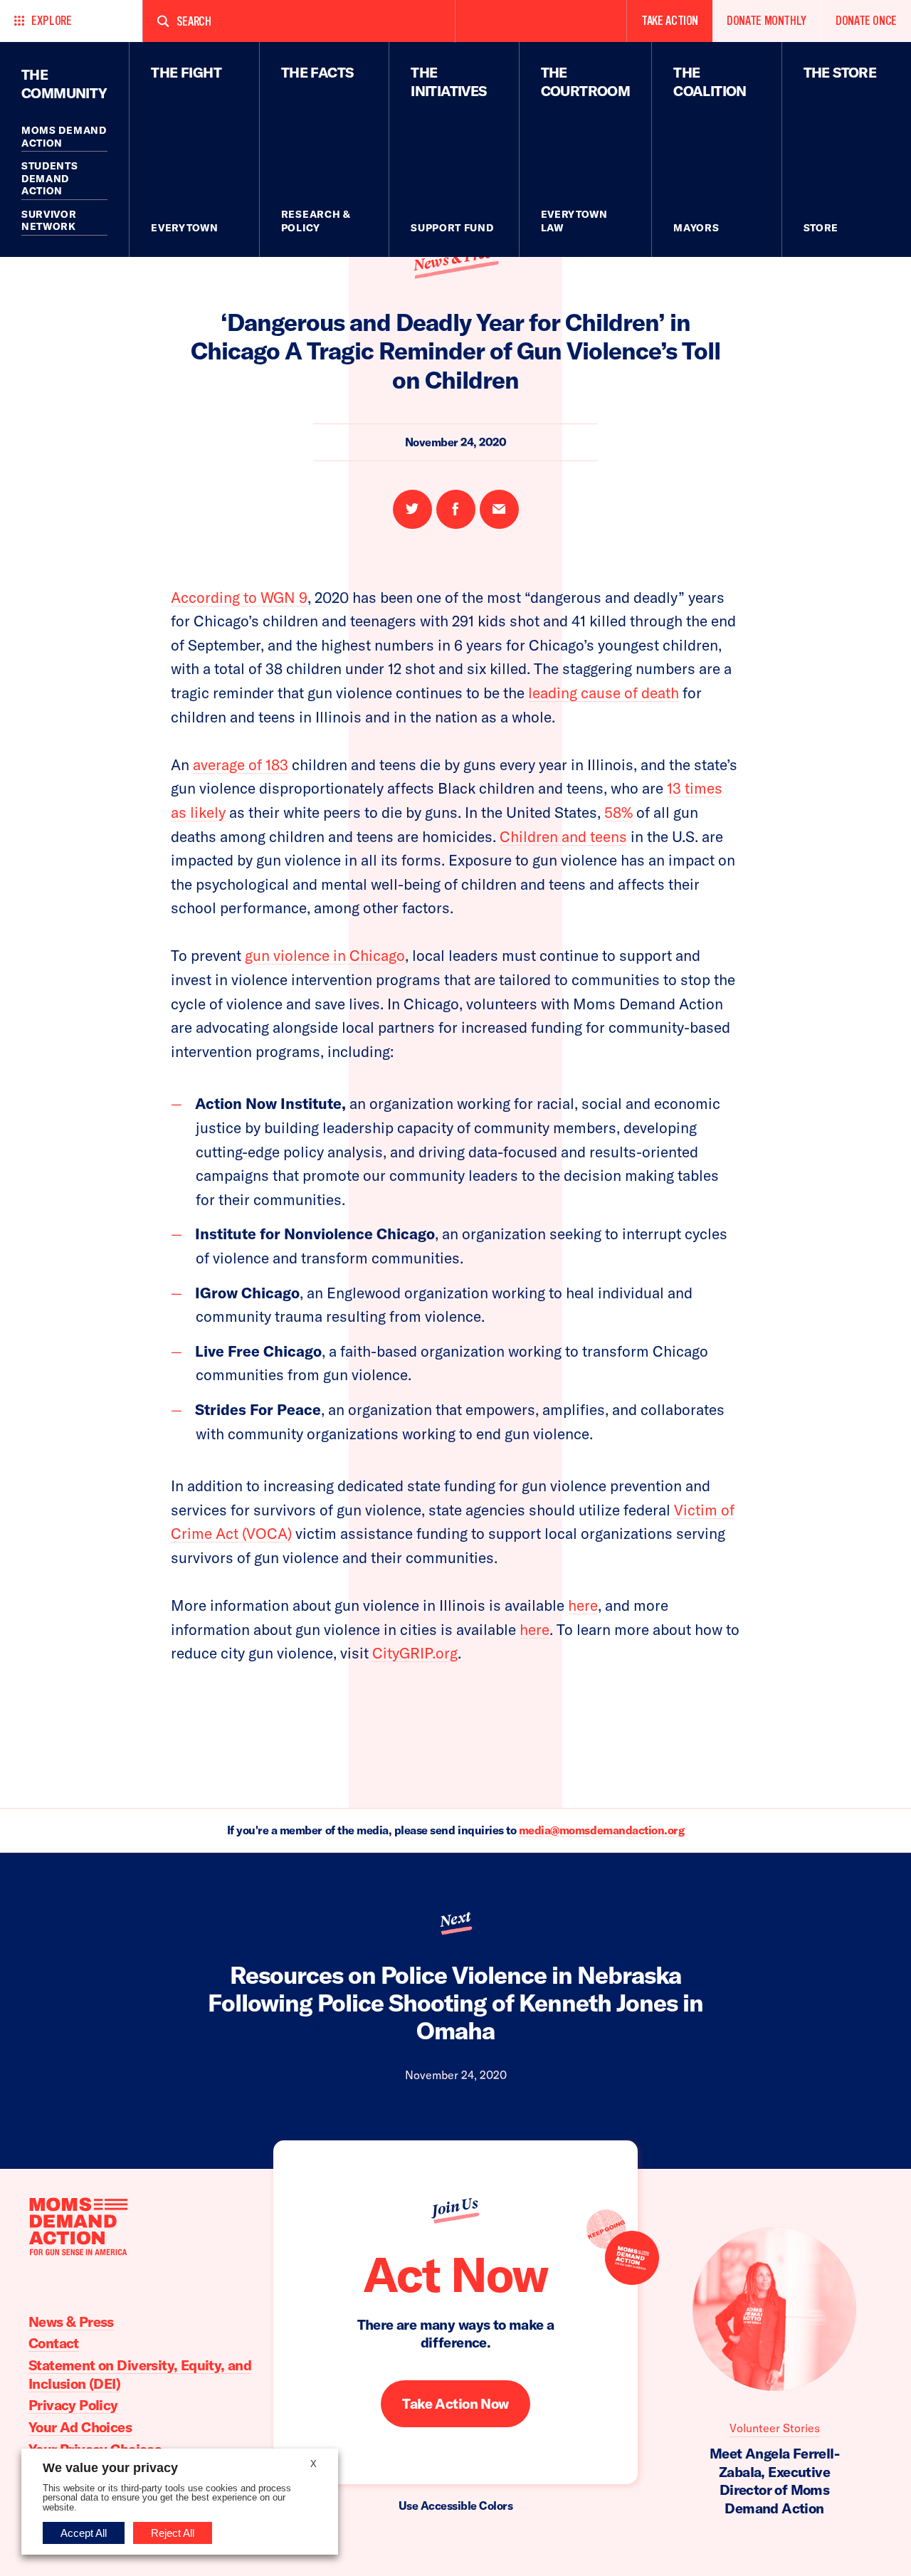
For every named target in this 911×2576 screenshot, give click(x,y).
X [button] (314, 2464)
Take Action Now (455, 2403)
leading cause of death (604, 693)
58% (618, 812)
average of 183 (241, 764)
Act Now (455, 2275)
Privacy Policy (73, 2405)
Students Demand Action (50, 178)
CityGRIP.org (415, 1653)
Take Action (670, 21)
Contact (54, 2343)
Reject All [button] (173, 2533)
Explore (51, 21)
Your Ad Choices (80, 2427)
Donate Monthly (767, 21)
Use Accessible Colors (456, 2506)
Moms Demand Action (64, 137)
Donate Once (866, 21)
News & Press (455, 258)
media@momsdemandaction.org (602, 1830)
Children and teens (563, 836)
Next (455, 1919)
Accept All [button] (84, 2533)
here (583, 1605)
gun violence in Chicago (325, 955)
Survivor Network (49, 221)
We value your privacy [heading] (110, 2468)
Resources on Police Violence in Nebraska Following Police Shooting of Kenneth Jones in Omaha (455, 2003)
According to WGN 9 (239, 597)
